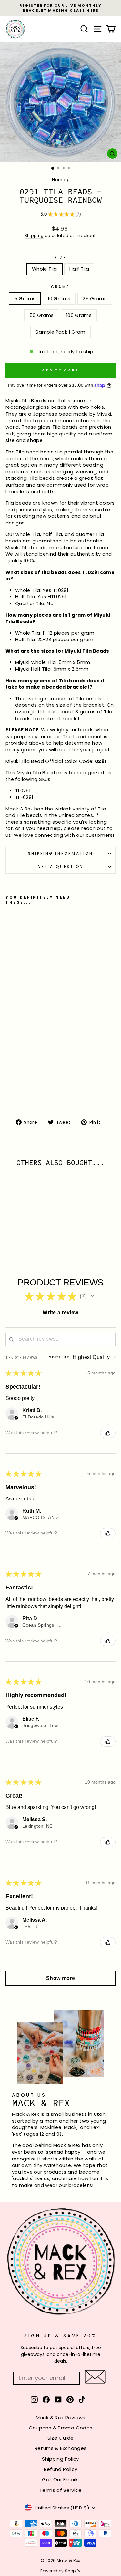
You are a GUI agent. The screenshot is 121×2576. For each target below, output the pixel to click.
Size (60, 258)
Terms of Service (60, 2490)
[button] (93, 1296)
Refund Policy (61, 2469)
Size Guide (61, 2438)
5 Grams (25, 299)
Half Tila (79, 269)
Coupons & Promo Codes (61, 2428)
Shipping (34, 235)
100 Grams (79, 315)
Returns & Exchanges (61, 2448)
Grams (60, 287)
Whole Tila (45, 269)
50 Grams (42, 315)
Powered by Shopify (60, 2571)
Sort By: (60, 1357)
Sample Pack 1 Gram (60, 332)
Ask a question (60, 867)
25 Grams (95, 299)
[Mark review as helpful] (108, 1433)
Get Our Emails (60, 2479)
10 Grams (59, 299)
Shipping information (61, 854)
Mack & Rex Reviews (61, 2417)
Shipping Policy (60, 2459)
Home (59, 180)
